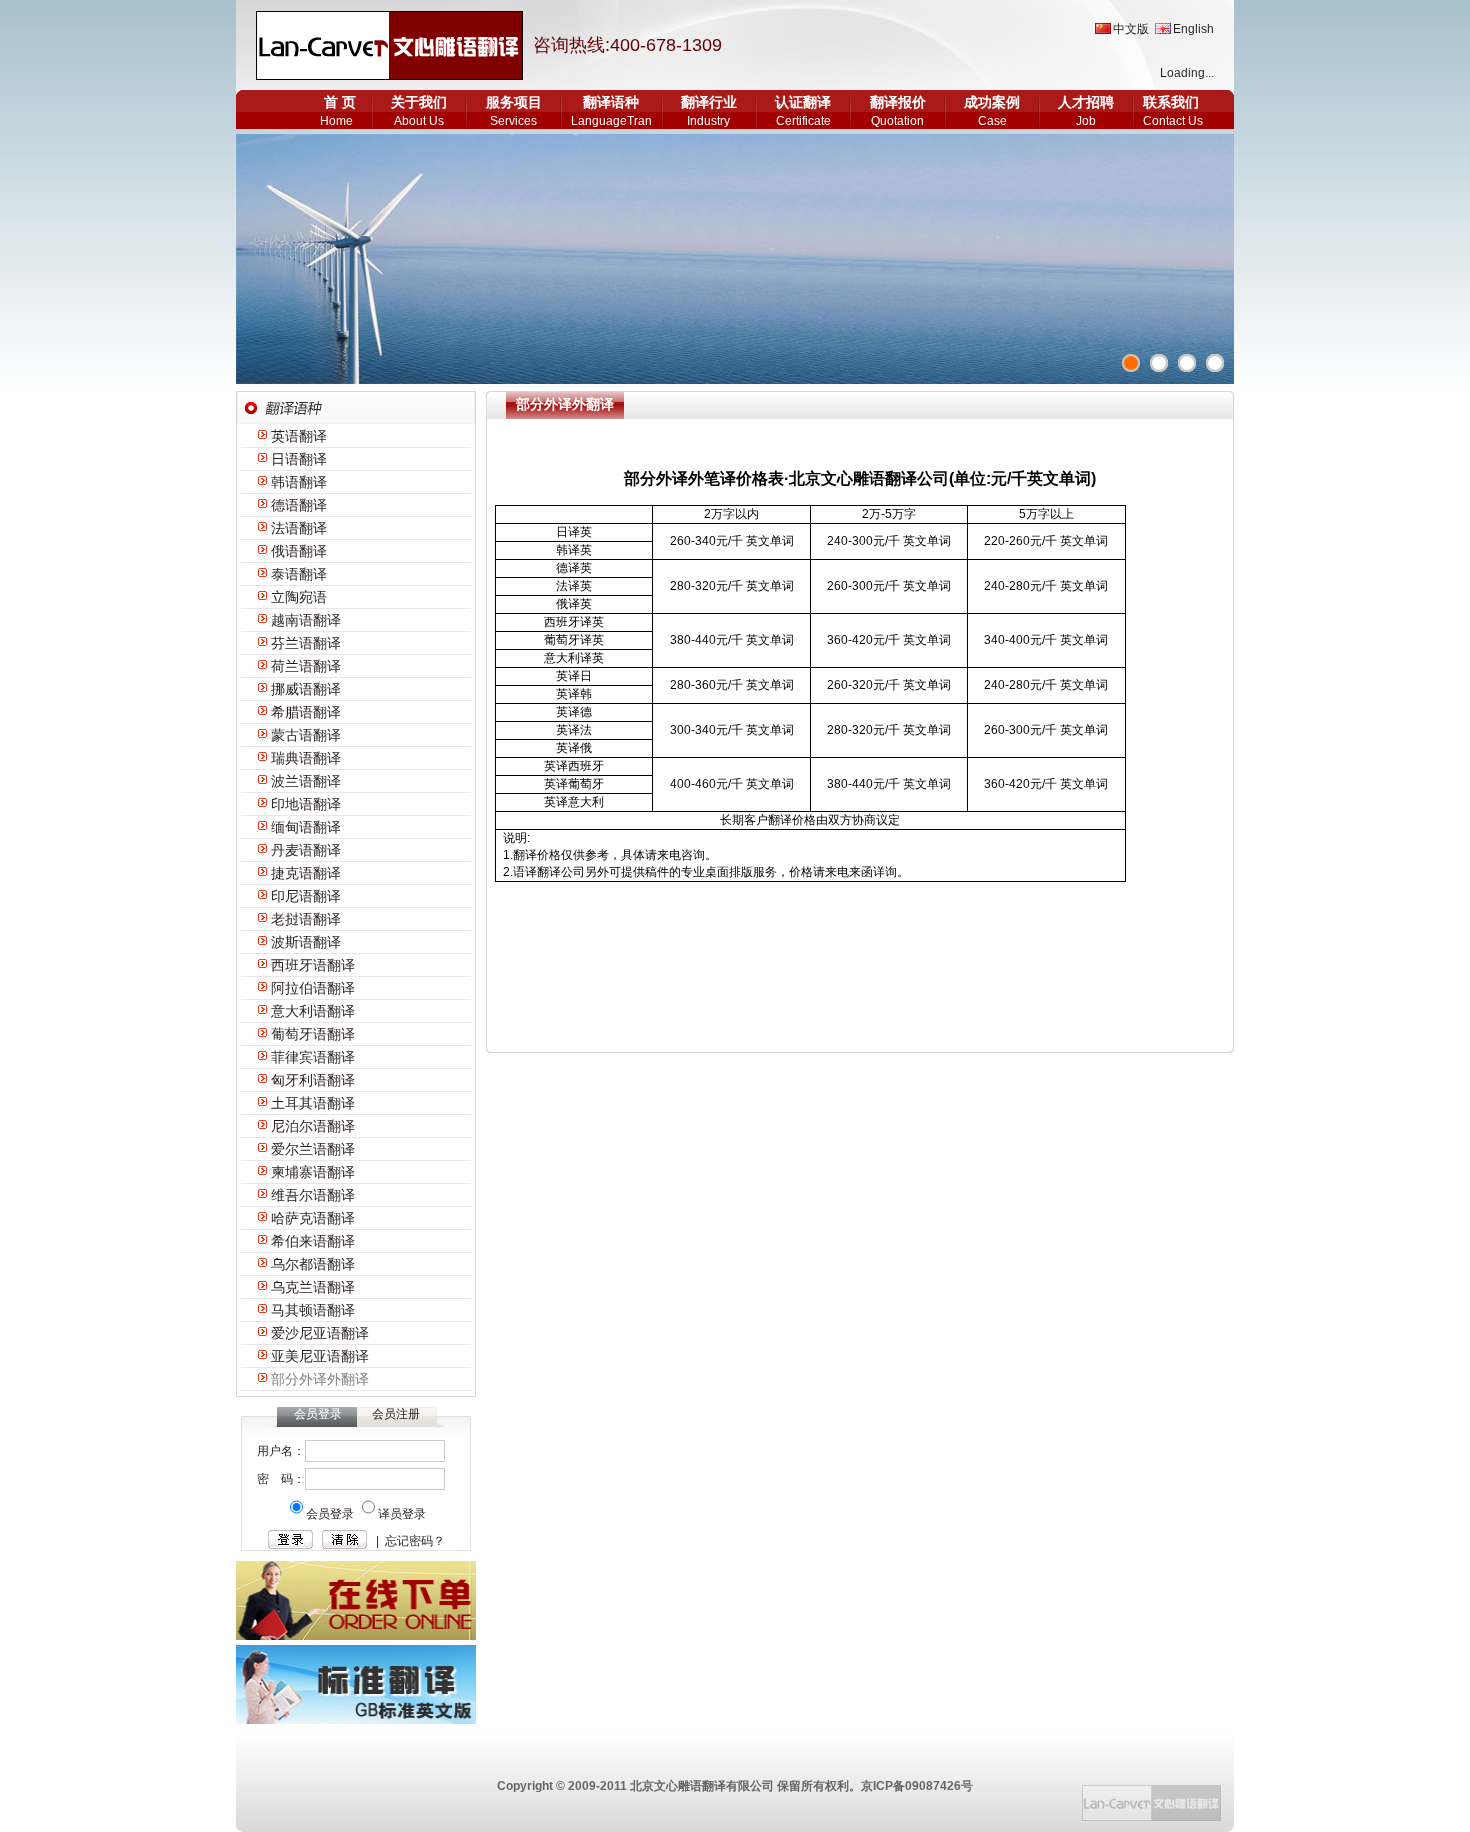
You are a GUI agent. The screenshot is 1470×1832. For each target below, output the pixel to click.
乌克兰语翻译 (313, 1287)
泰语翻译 (299, 574)
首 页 (340, 102)
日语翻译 (299, 459)
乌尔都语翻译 (313, 1264)
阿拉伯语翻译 (313, 988)
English (1193, 29)
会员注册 (396, 1414)
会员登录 (331, 1514)
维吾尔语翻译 (313, 1195)
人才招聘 (1086, 102)
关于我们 (419, 102)
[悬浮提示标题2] (1159, 363)
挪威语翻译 (306, 689)
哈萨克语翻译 (313, 1218)
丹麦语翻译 (306, 850)
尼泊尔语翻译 (313, 1126)
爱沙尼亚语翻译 (320, 1333)
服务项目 (514, 102)
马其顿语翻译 (313, 1310)
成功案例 (992, 102)
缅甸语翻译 (306, 827)
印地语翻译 (306, 804)
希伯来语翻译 (313, 1241)
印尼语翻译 (306, 896)
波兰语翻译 (306, 781)
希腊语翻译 (306, 712)
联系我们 (1171, 102)
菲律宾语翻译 (313, 1057)
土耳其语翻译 (313, 1103)
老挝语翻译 (306, 919)
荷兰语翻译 (306, 666)
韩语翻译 (299, 482)
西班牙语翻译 (313, 965)
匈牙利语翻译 (313, 1080)
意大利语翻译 (313, 1011)
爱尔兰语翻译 (313, 1149)
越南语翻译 (306, 620)
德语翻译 (299, 505)
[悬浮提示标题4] (1215, 363)
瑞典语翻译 (306, 758)
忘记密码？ (415, 1541)
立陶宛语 (299, 597)
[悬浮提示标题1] (1131, 363)
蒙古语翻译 (306, 735)
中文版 (1131, 29)
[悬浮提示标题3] (1187, 363)
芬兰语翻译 (306, 643)
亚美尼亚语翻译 (320, 1356)
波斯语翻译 (306, 942)
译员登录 (402, 1514)
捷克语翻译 (306, 873)
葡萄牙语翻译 (313, 1034)
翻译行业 (709, 102)
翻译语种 (611, 102)
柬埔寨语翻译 (313, 1172)
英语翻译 (299, 436)
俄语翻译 (299, 551)
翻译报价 (898, 102)
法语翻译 (299, 528)
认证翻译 (803, 102)
